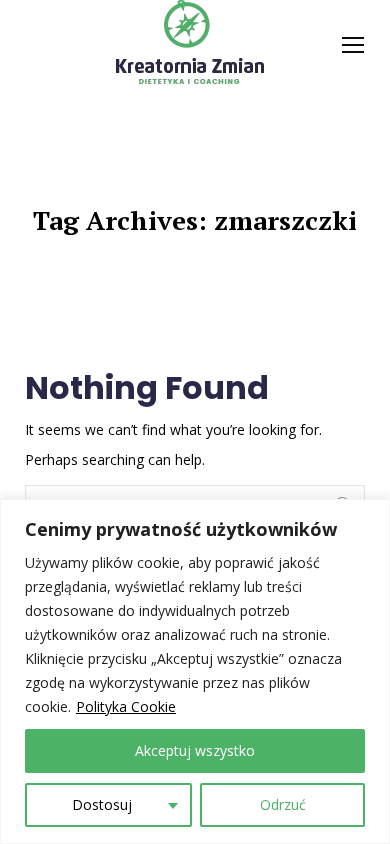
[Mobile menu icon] (353, 45)
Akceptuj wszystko (195, 750)
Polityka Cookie (126, 706)
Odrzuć (283, 804)
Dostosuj (102, 804)
